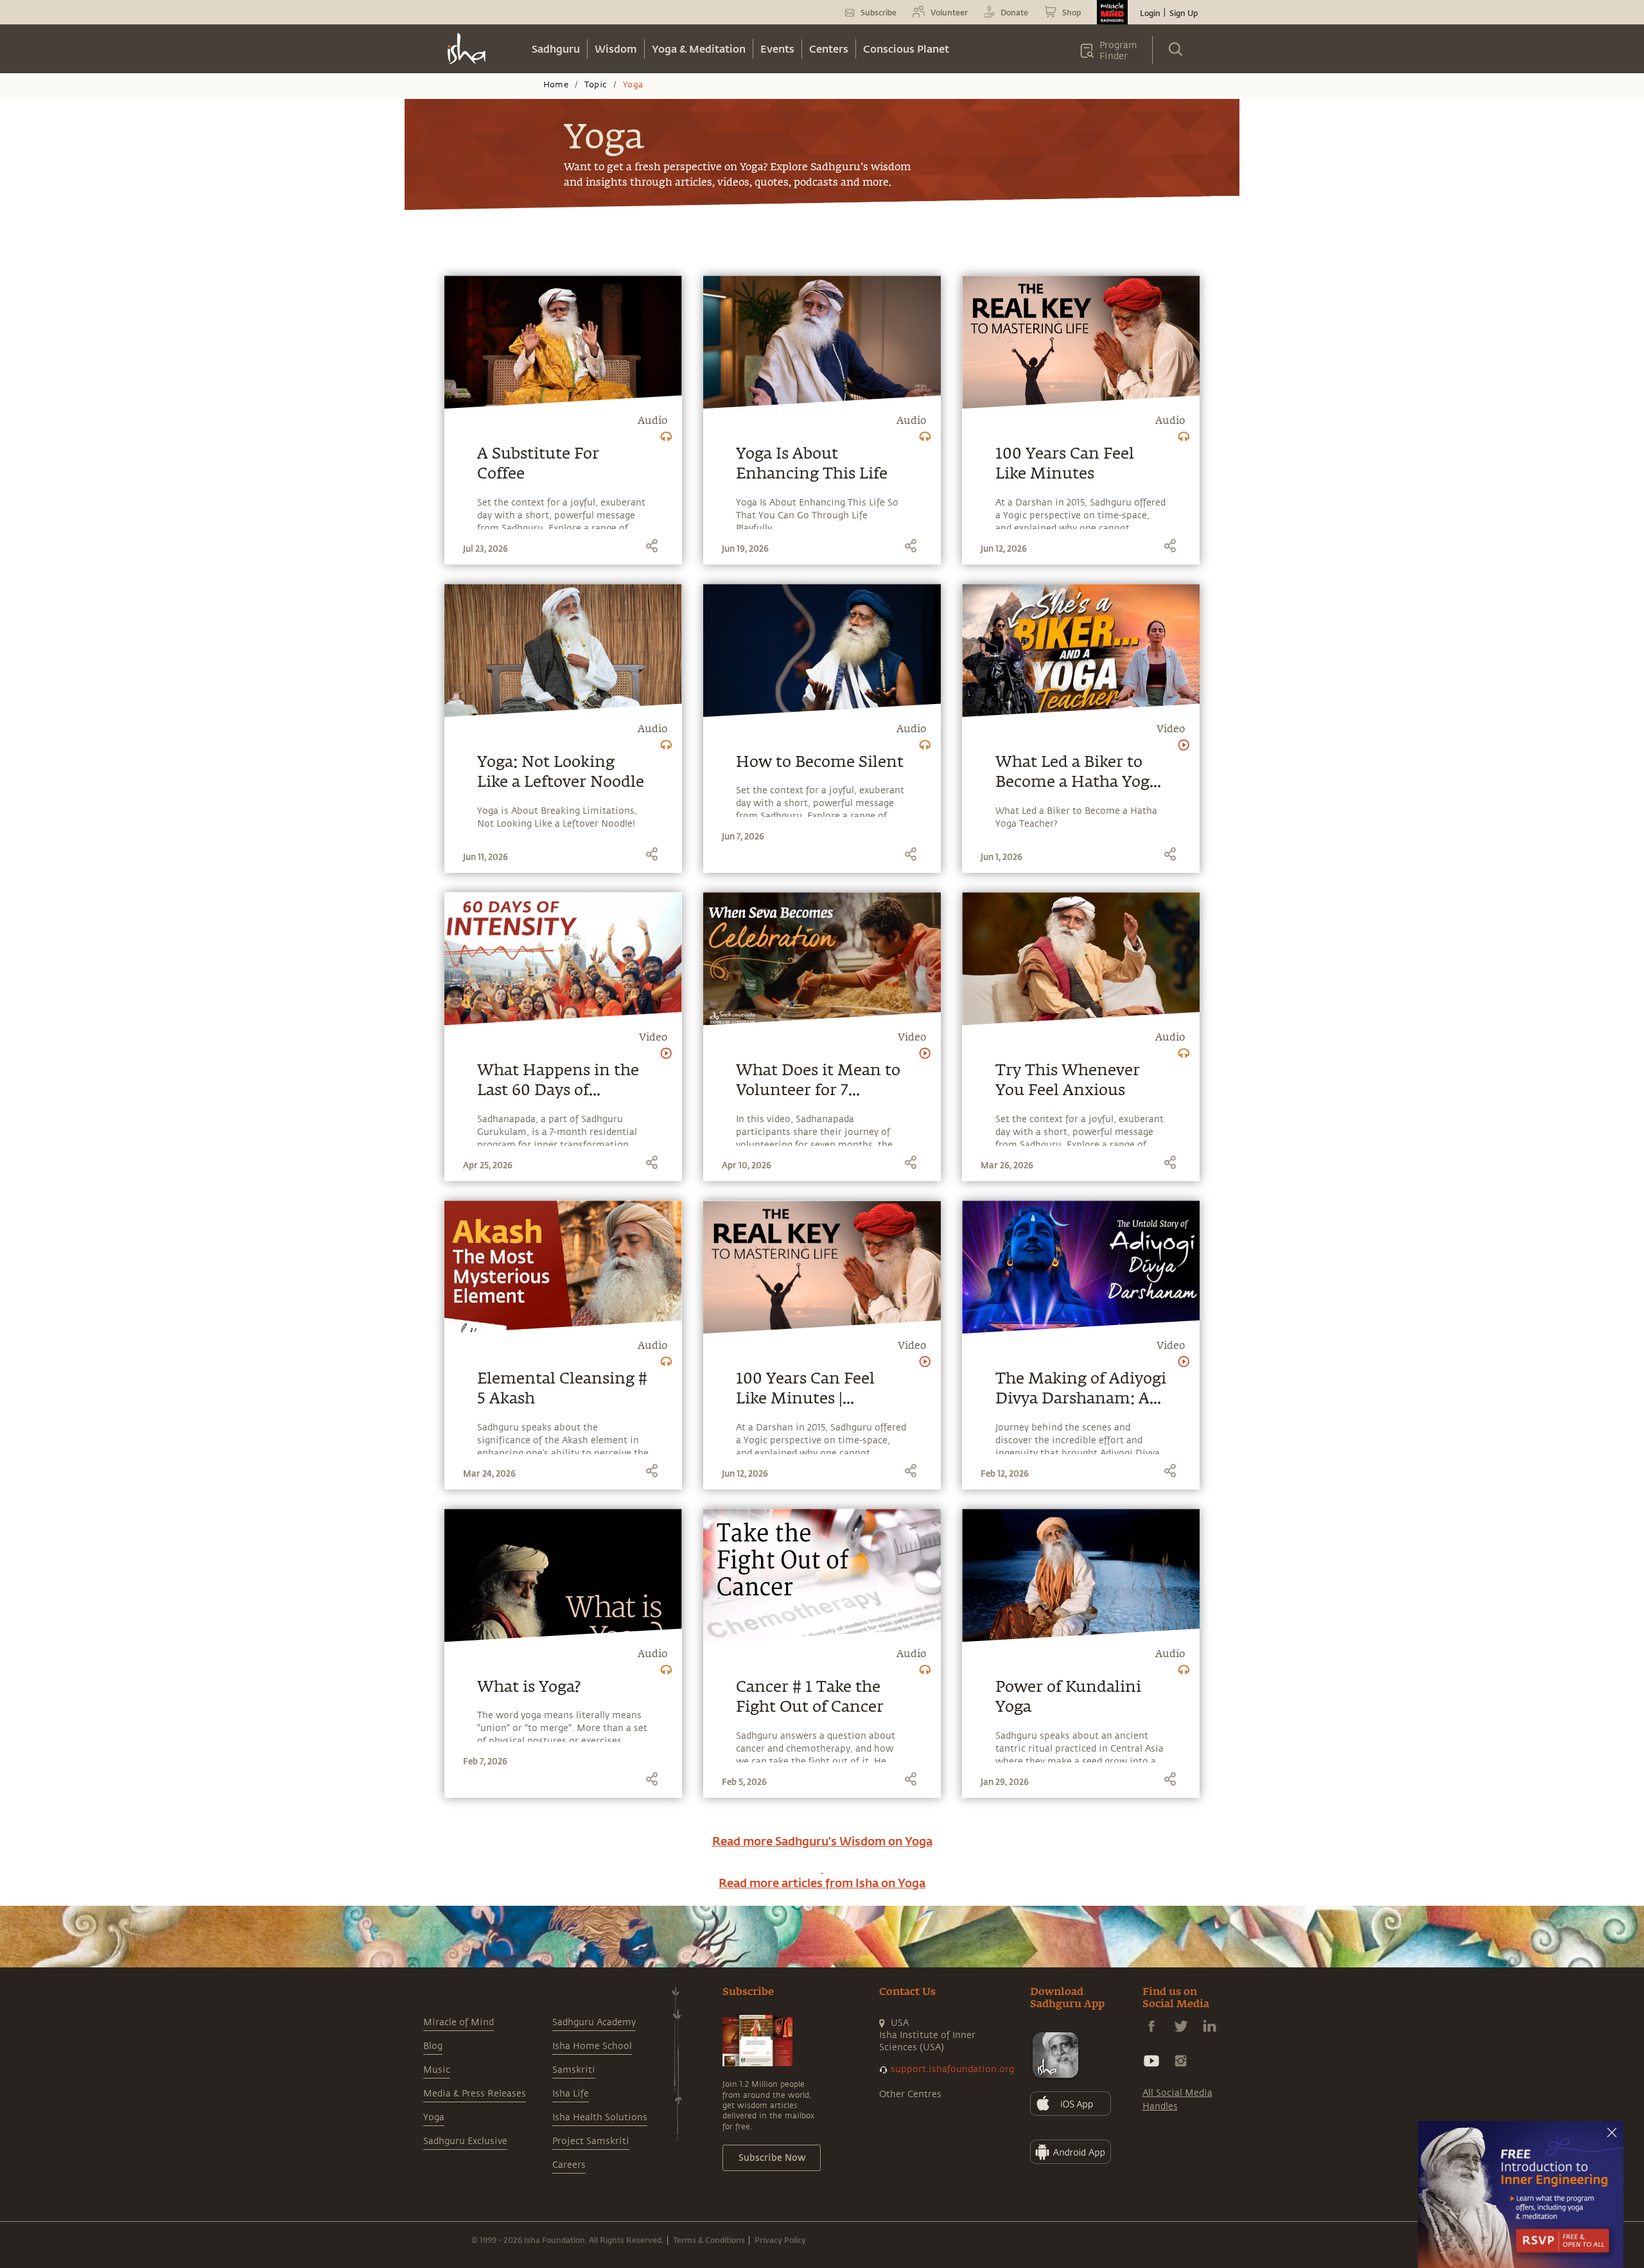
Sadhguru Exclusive (465, 2141)
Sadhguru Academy (594, 2022)
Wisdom (616, 48)
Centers (829, 48)
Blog (433, 2046)
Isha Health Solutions (600, 2117)
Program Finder (1118, 51)
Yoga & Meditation (699, 48)
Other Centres (910, 2094)
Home (556, 85)
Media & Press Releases (475, 2094)
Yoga (434, 2117)
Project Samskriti (591, 2141)
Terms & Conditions (709, 2240)
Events (777, 48)
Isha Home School (592, 2046)
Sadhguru (556, 48)
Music (437, 2070)
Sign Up (1184, 13)
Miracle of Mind (459, 2022)
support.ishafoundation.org (952, 2069)
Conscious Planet (906, 48)
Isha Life (571, 2094)
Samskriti (574, 2070)
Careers (569, 2165)
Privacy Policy (780, 2240)
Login (1150, 13)
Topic (596, 85)
